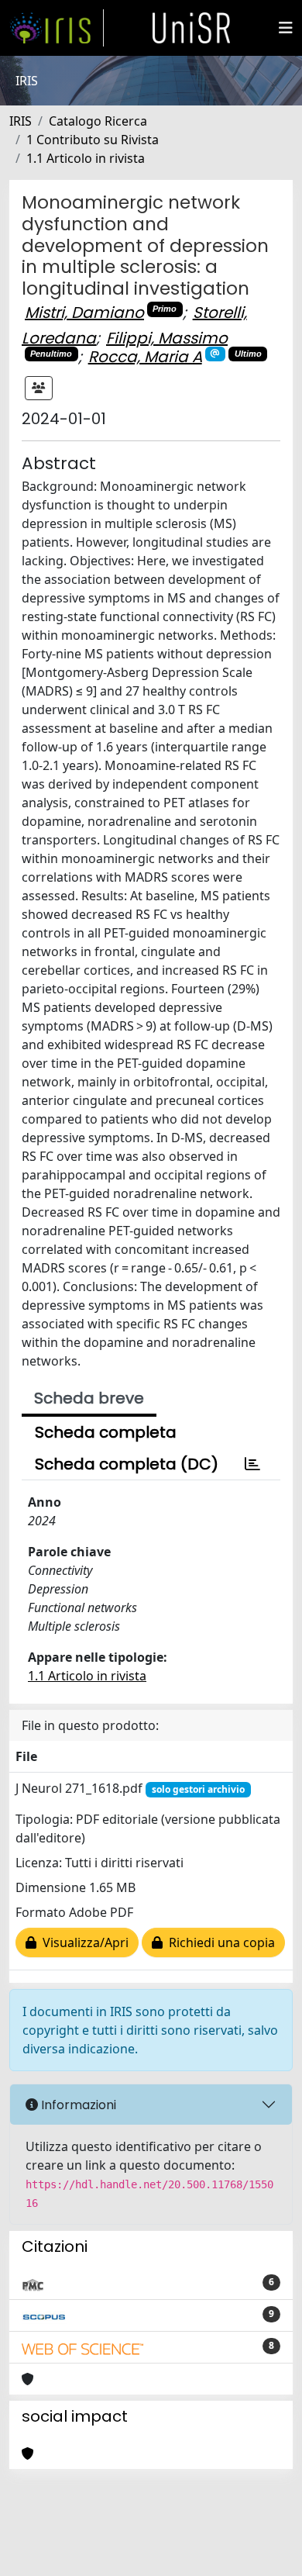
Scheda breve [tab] (89, 1398)
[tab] (252, 1464)
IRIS (21, 121)
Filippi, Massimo (167, 338)
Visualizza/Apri (82, 1942)
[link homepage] (57, 28)
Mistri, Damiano (84, 313)
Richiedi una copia (219, 1942)
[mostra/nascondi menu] (286, 28)
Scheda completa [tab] (106, 1432)
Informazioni (77, 2105)
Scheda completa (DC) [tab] (127, 1464)
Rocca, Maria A (145, 357)
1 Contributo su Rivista (93, 140)
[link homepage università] (191, 28)
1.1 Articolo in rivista (86, 158)
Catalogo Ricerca (98, 121)
